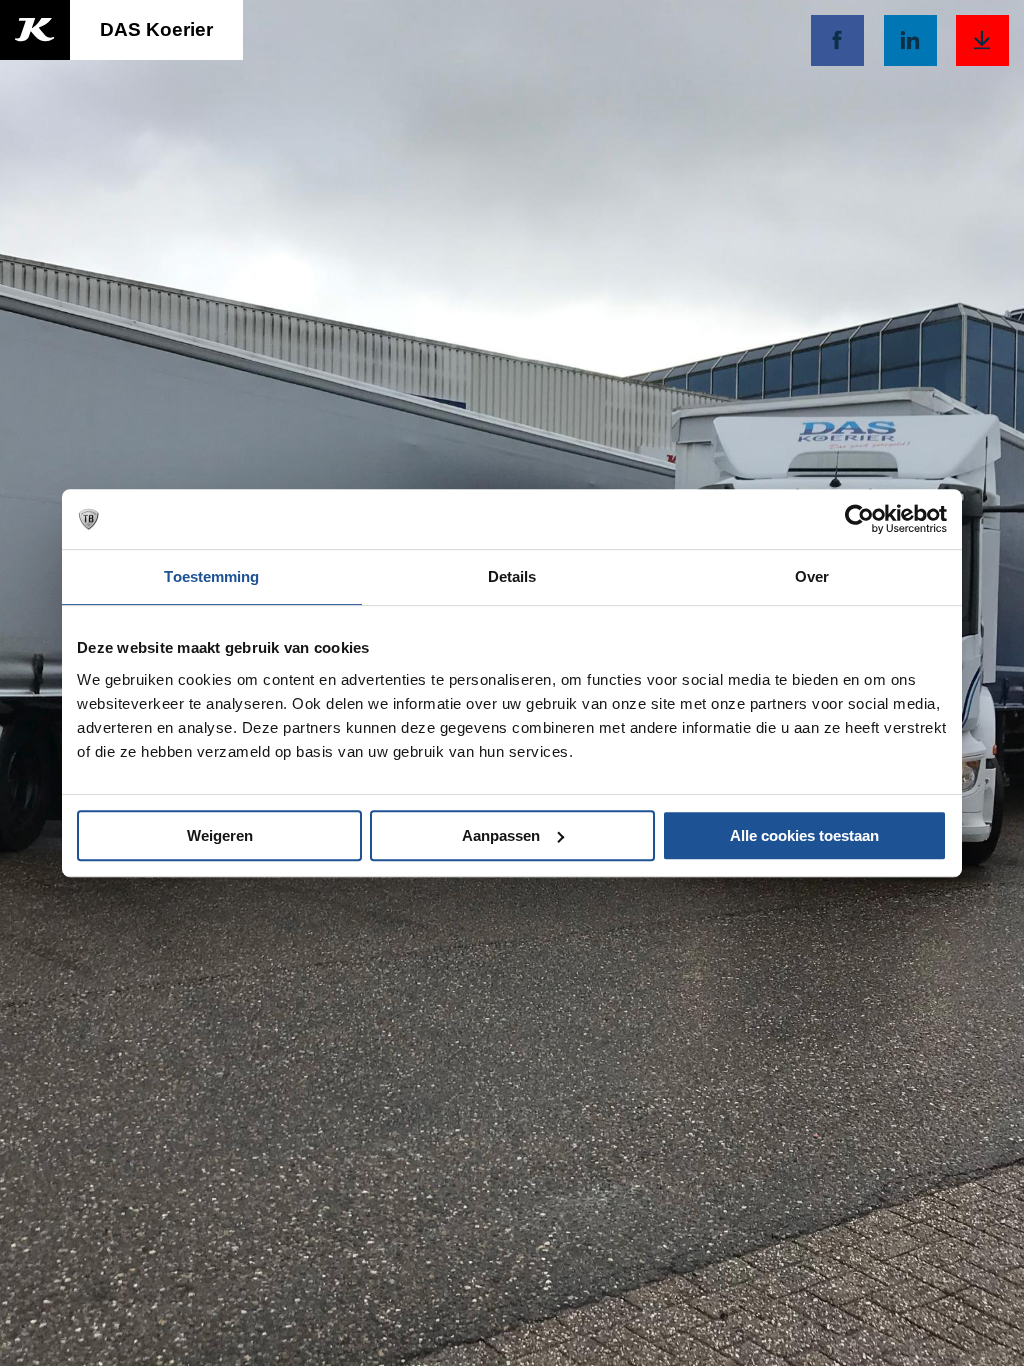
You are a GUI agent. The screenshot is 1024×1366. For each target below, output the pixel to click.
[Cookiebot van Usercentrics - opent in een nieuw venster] (859, 519)
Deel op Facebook (837, 40)
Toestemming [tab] (211, 576)
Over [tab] (812, 576)
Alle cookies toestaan (804, 835)
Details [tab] (512, 576)
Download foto (982, 40)
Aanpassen (501, 835)
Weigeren (220, 835)
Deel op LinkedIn (910, 40)
